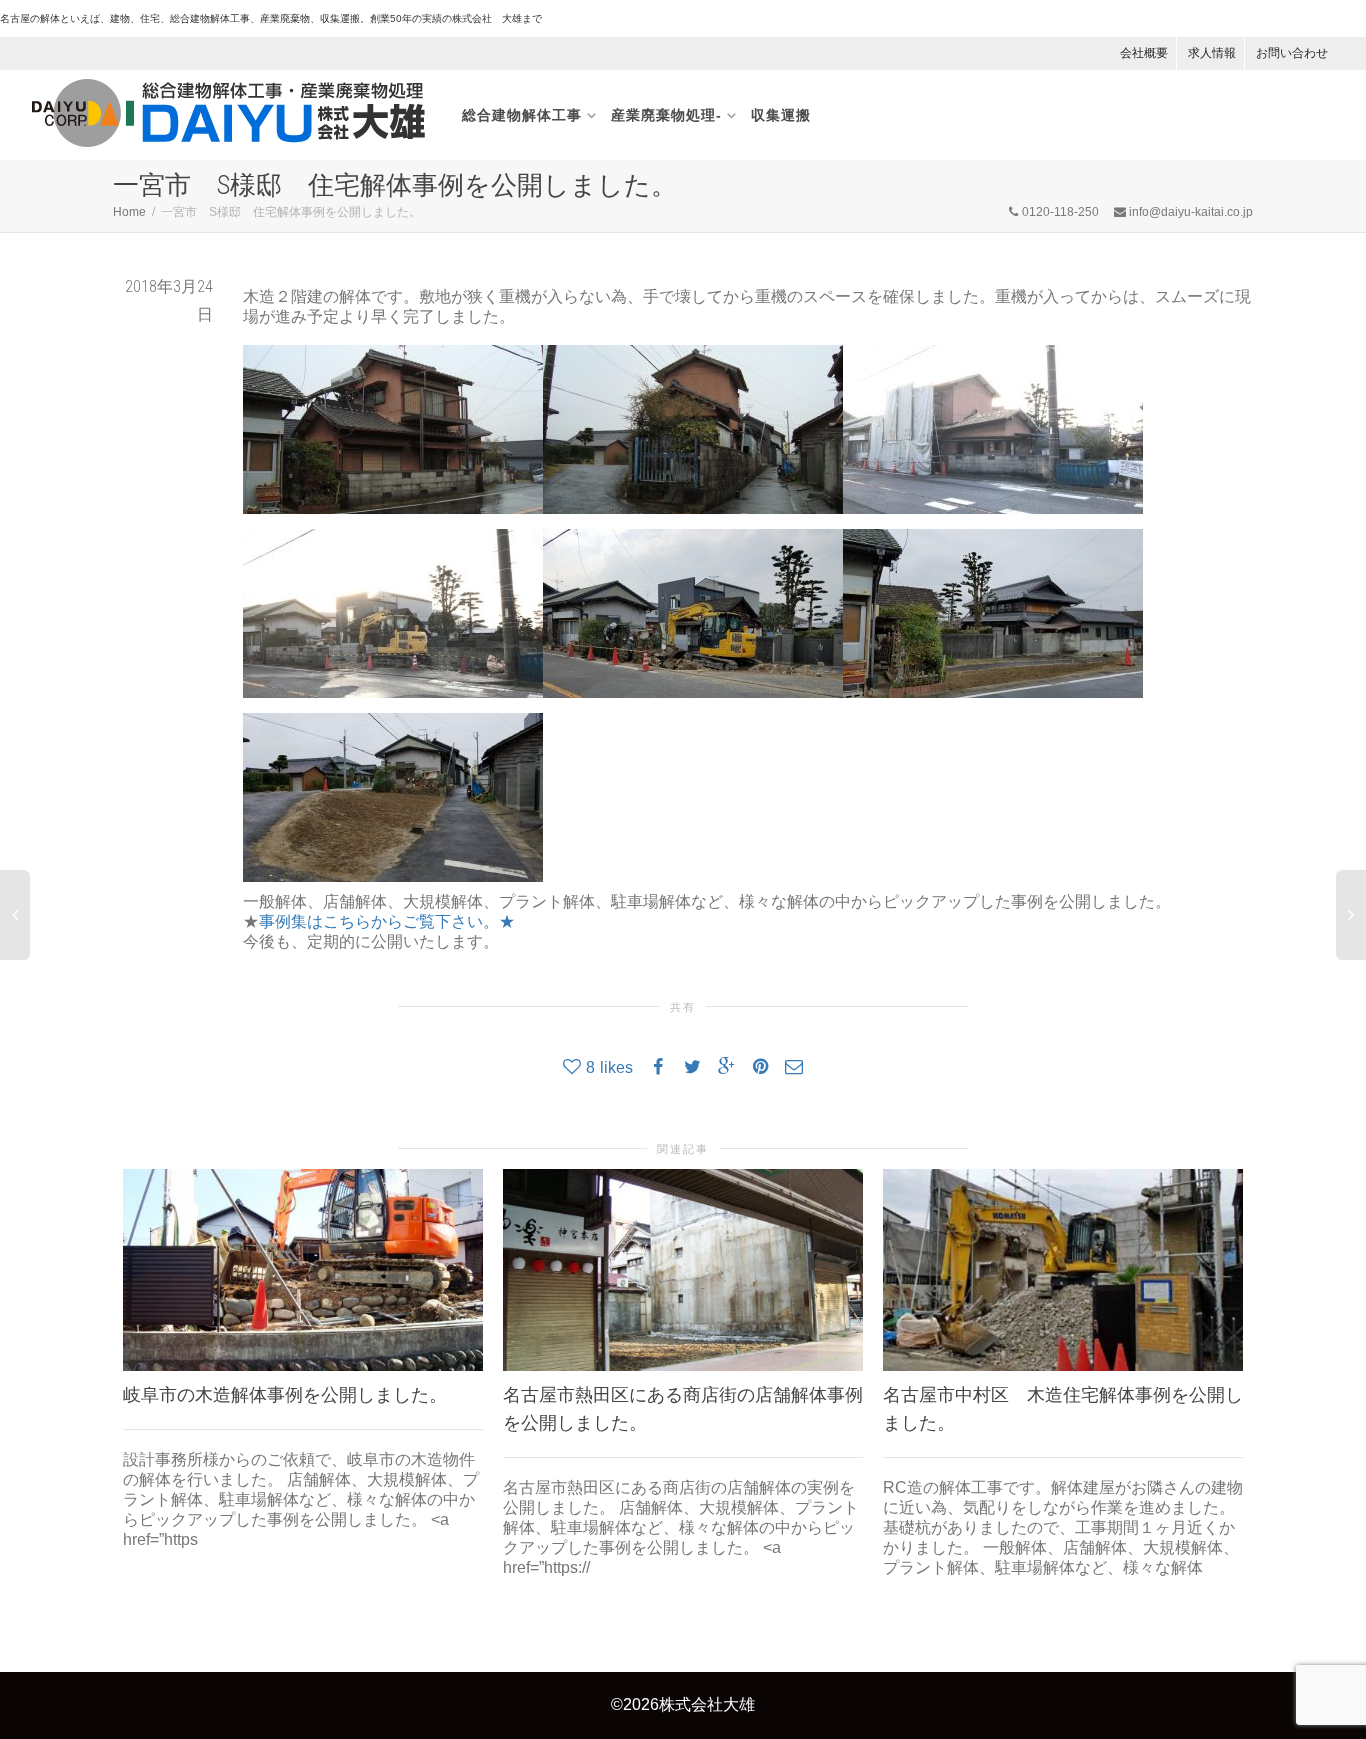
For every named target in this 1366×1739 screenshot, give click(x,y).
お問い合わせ (1292, 53)
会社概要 (1144, 53)
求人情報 (1212, 53)
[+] (303, 1270)
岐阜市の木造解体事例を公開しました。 (285, 1394)
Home (129, 212)
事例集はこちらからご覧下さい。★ (387, 921)
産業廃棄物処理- (666, 115)
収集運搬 (781, 115)
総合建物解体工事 (522, 115)
